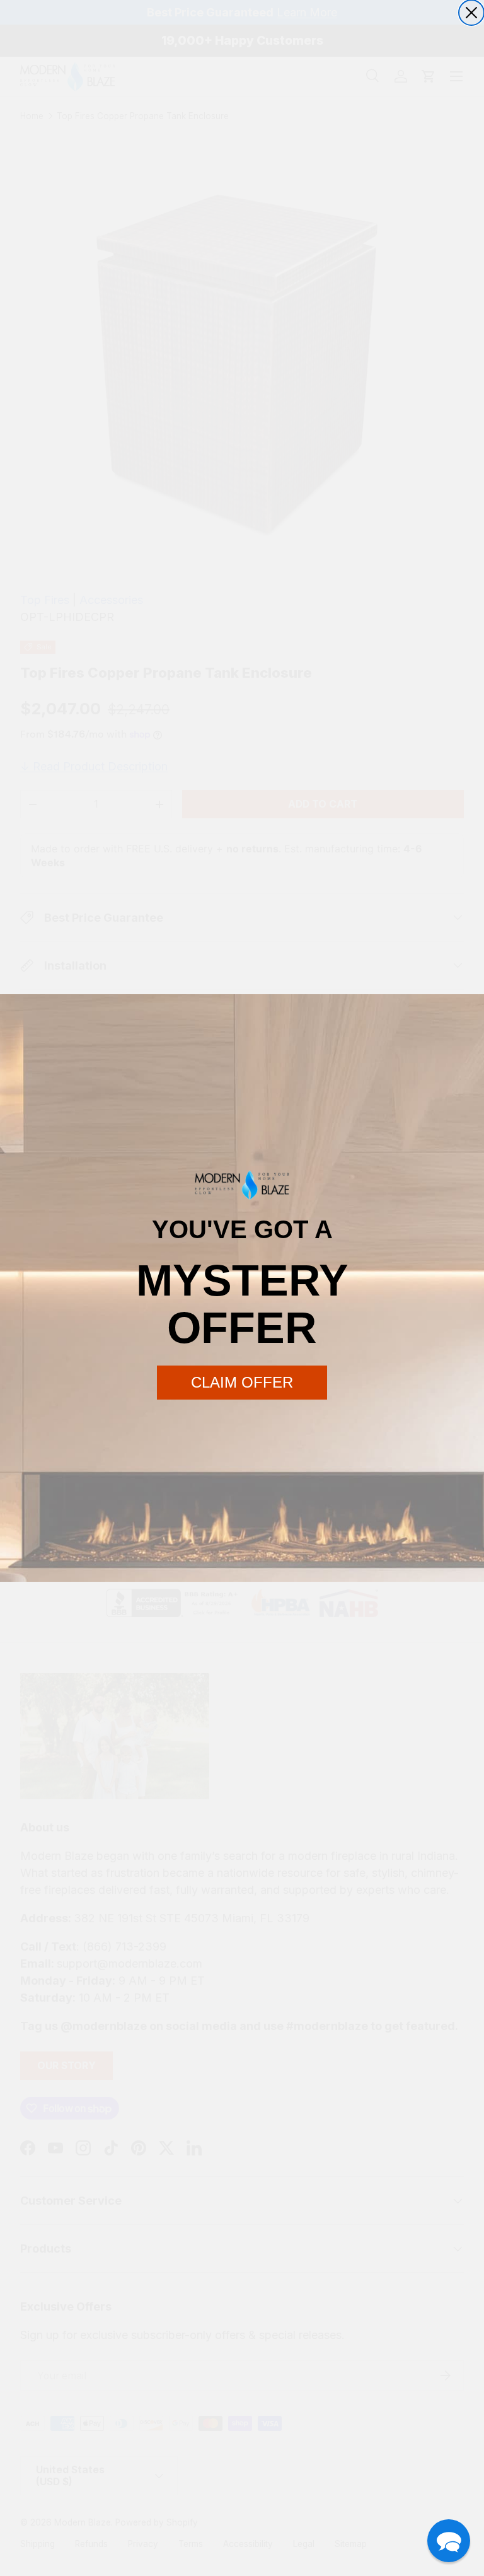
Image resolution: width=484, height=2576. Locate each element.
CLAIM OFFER (242, 1382)
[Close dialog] (471, 13)
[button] (449, 2541)
